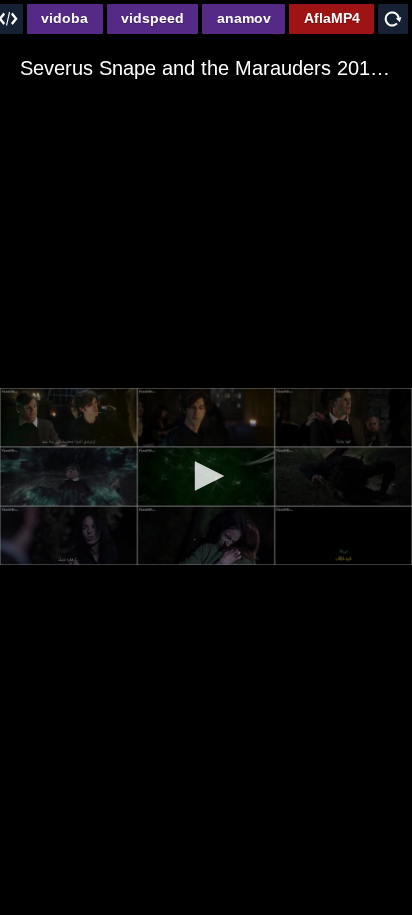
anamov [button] (244, 18)
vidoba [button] (64, 18)
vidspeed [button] (152, 18)
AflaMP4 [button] (332, 18)
